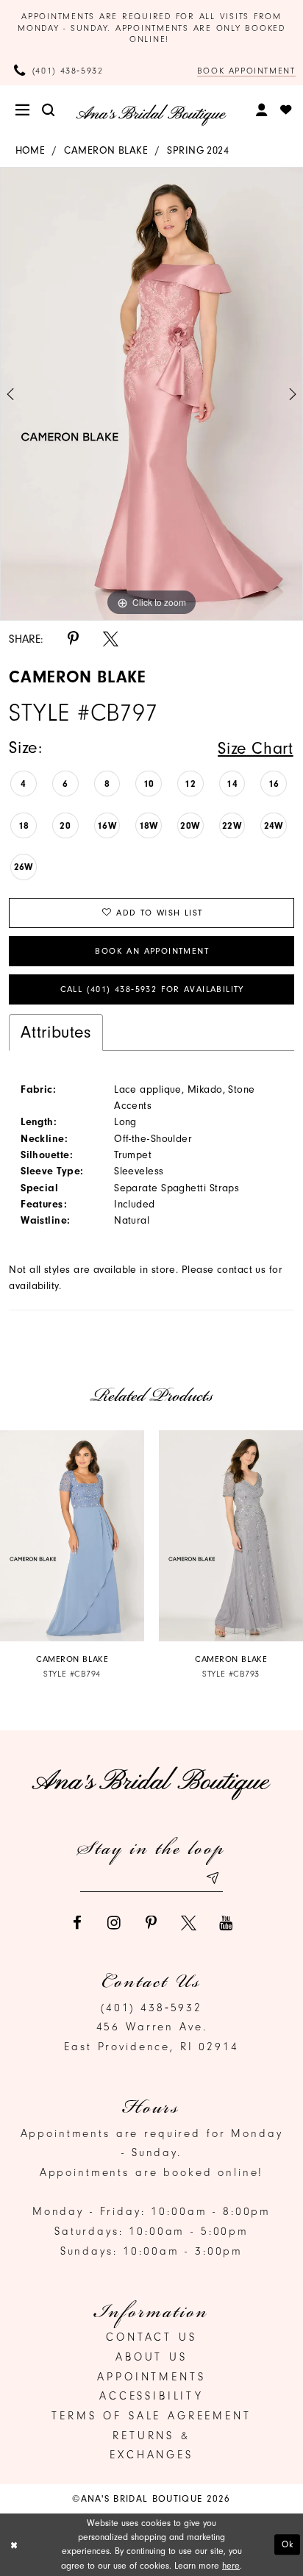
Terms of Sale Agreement (151, 2416)
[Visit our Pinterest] (152, 1923)
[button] (24, 111)
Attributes (56, 1032)
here (231, 2566)
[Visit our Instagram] (114, 1923)
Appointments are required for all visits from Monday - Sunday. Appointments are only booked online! (151, 28)
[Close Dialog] (14, 2545)
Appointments (151, 2377)
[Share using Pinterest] (73, 639)
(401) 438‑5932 (151, 2008)
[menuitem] (24, 111)
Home (31, 150)
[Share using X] (111, 639)
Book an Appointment (152, 951)
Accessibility (151, 2396)
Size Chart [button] (255, 748)
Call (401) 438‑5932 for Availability (152, 989)
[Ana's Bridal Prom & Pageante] (151, 115)
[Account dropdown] (263, 110)
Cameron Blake (106, 150)
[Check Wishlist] (286, 111)
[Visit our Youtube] (226, 1923)
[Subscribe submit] (212, 1878)
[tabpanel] (151, 394)
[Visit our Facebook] (77, 1923)
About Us (151, 2357)
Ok (288, 2544)
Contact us (151, 2337)
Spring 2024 (198, 150)
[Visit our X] (189, 1923)
